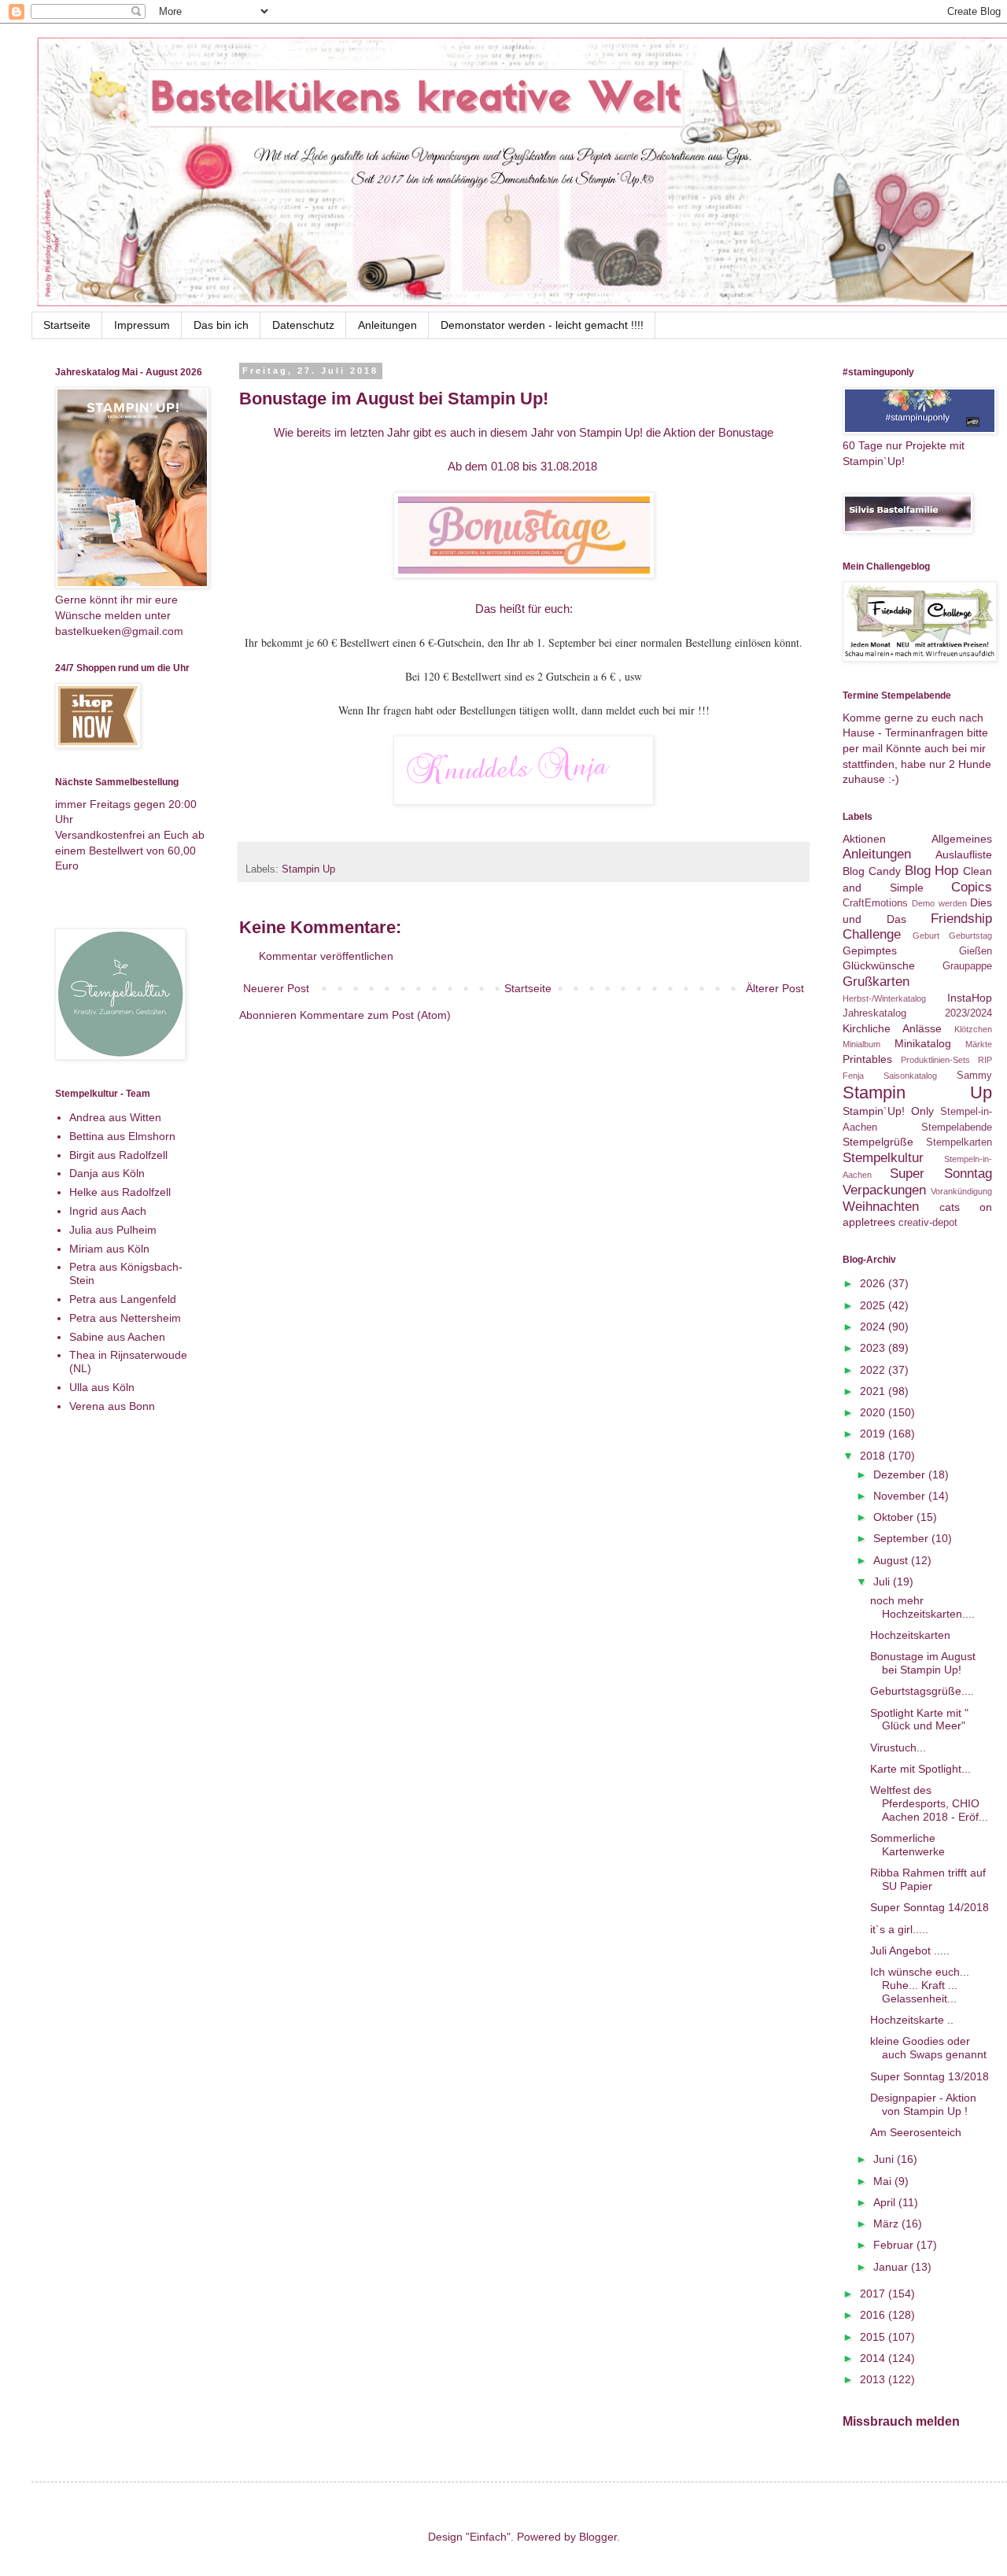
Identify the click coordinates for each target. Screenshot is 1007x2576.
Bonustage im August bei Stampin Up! (923, 1663)
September (902, 1538)
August (892, 1560)
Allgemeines (962, 839)
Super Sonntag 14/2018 (930, 1907)
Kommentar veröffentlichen (326, 956)
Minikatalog (923, 1043)
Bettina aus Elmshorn (122, 1136)
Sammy (974, 1076)
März (887, 2224)
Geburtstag (970, 936)
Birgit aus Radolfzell (118, 1155)
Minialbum (861, 1044)
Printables (867, 1059)
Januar (892, 2267)
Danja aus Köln (107, 1173)
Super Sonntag (941, 1174)
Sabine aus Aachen (117, 1337)
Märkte (979, 1044)
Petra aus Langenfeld (123, 1299)
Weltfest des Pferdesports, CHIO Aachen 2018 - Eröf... (929, 1803)
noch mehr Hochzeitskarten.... (922, 1607)
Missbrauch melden (901, 2421)
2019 (874, 1434)
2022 (874, 1370)
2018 (874, 1456)
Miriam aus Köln (109, 1249)
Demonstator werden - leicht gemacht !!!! (542, 325)
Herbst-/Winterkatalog (884, 998)
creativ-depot (928, 1223)
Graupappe (967, 966)
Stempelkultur (883, 1158)
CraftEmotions (875, 903)
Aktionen (864, 839)
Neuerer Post (276, 988)
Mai (884, 2181)
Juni (885, 2159)
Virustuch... (898, 1747)
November (901, 1496)
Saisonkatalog (910, 1076)
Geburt (926, 936)
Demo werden (939, 903)
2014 (874, 2358)
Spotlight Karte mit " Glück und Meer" (919, 1720)
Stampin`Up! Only (888, 1111)
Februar (895, 2245)
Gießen (976, 951)
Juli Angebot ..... (910, 1950)
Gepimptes (870, 950)
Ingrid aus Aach (108, 1211)
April (886, 2202)
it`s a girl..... (899, 1929)
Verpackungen (884, 1190)
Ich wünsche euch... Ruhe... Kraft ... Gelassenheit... (920, 1985)
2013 (874, 2379)
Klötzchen (973, 1029)
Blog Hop (932, 871)
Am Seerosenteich (916, 2132)
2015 (874, 2337)
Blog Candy (872, 871)
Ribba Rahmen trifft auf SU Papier (928, 1879)
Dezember (901, 1474)
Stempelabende (957, 1127)
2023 (874, 1348)
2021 (874, 1391)
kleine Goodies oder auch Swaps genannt (928, 2048)
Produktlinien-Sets (935, 1060)
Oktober (895, 1517)
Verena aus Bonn (112, 1406)
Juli (883, 1581)
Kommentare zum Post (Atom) (375, 1015)
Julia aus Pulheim (113, 1230)
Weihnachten (881, 1207)
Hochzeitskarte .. (912, 2020)
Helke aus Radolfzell (120, 1192)
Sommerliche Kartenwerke (907, 1845)
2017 (874, 2294)
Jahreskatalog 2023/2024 (917, 1013)
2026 (874, 1283)
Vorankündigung (961, 1191)
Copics (972, 887)
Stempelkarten (959, 1142)
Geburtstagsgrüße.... (922, 1691)
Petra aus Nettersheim (125, 1318)
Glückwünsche (879, 965)
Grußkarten (876, 982)
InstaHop (970, 998)
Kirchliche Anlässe (892, 1028)
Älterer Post (775, 988)
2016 (874, 2315)
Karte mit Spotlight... (920, 1769)
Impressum (142, 325)
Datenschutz (303, 325)
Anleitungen (387, 325)
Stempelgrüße (878, 1142)
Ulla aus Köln (102, 1387)
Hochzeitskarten (910, 1635)
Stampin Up (308, 869)
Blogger (598, 2537)
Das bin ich (221, 325)
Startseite (67, 325)
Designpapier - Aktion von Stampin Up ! (923, 2104)
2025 (874, 1305)
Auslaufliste (964, 854)
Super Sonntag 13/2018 (930, 2076)
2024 (874, 1327)
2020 (874, 1412)
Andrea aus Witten (115, 1117)
